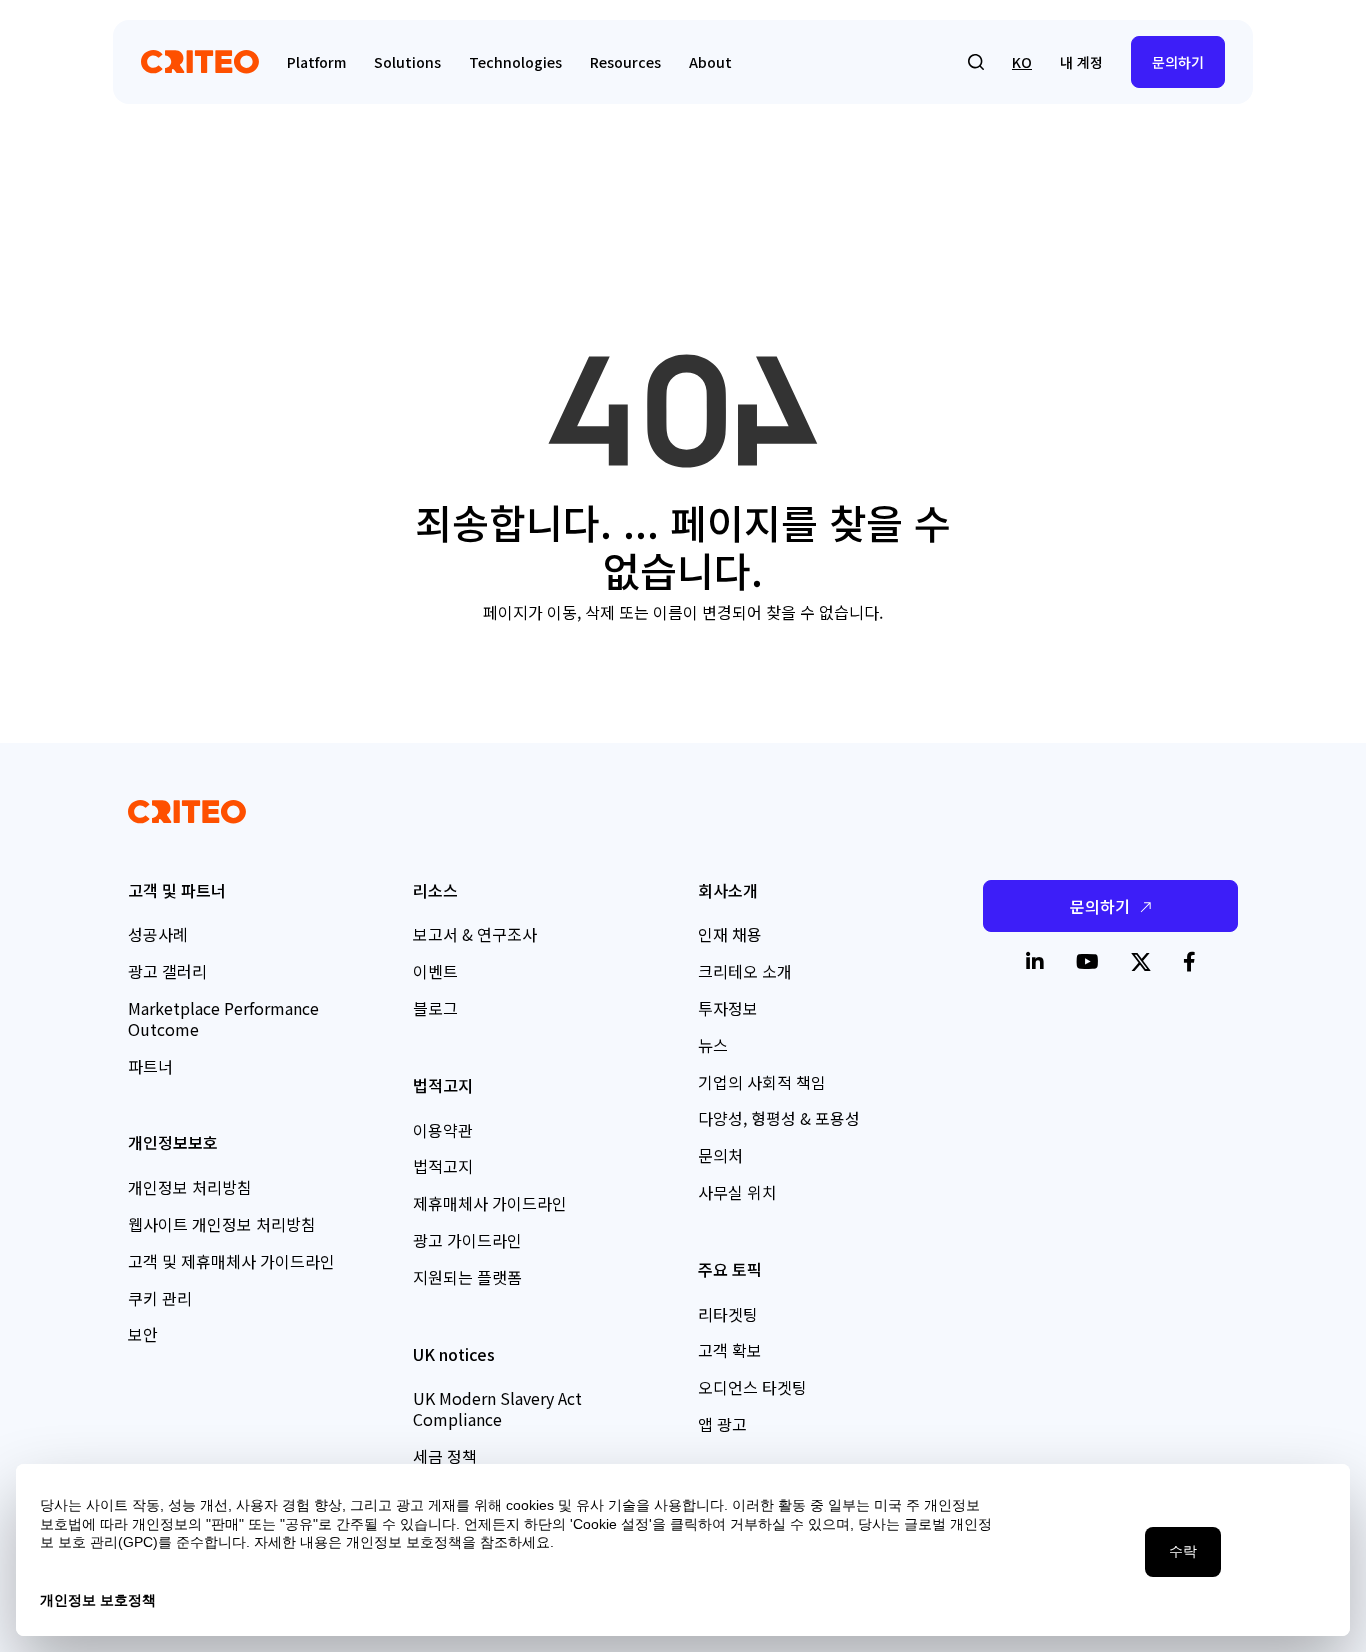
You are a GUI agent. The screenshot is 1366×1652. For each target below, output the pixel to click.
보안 (143, 1334)
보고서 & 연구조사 (475, 934)
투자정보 (728, 1008)
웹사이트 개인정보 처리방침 (222, 1224)
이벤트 (435, 971)
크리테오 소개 (745, 971)
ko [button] (1022, 62)
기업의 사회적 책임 (762, 1082)
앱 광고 (722, 1424)
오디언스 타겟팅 (752, 1387)
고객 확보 (730, 1350)
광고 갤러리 (167, 971)
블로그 (435, 1008)
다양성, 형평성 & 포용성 (779, 1118)
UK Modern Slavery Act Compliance (497, 1408)
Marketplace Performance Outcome (223, 1018)
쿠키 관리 (160, 1298)
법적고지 (443, 1166)
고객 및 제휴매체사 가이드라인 (231, 1261)
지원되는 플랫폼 (467, 1277)
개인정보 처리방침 (190, 1187)
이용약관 (443, 1130)
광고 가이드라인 (467, 1240)
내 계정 (1081, 62)
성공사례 (158, 934)
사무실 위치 (737, 1192)
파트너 (150, 1066)
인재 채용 (730, 934)
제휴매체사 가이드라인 (490, 1203)
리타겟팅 (728, 1314)
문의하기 (1178, 62)
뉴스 (713, 1045)
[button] (976, 62)
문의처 (720, 1155)
